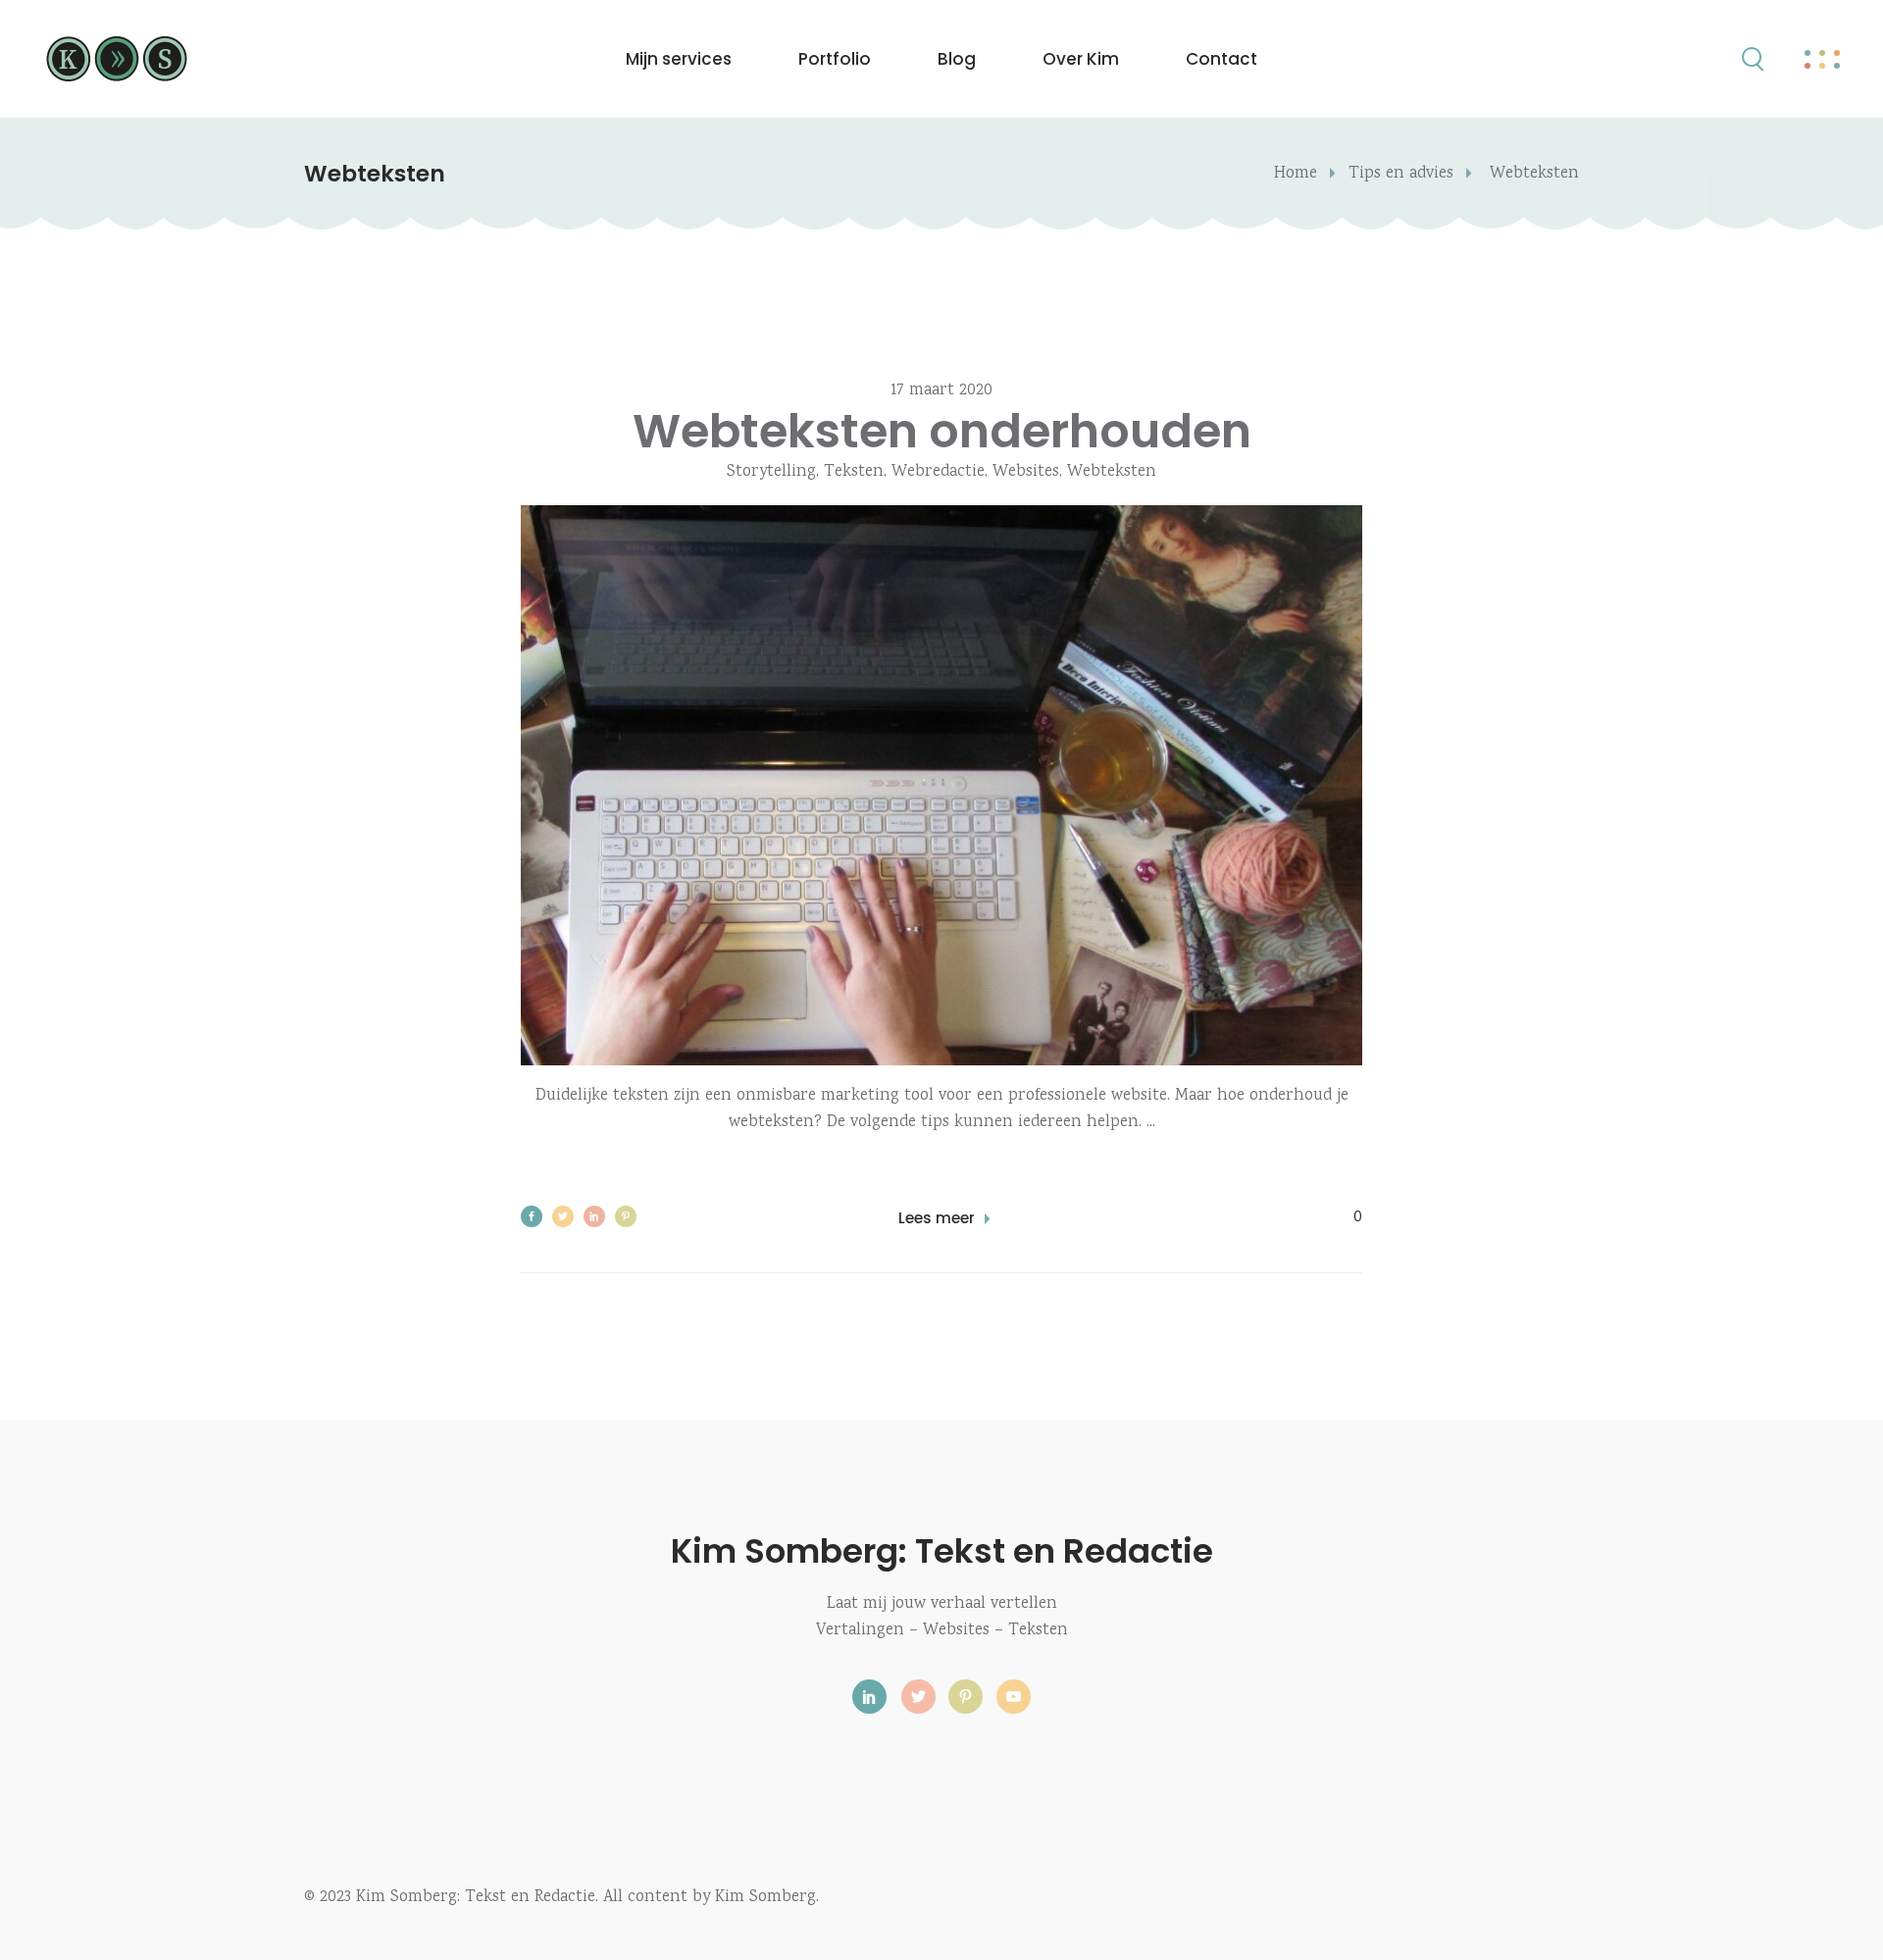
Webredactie (938, 472)
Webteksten (1112, 472)
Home (1296, 174)
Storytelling (771, 472)
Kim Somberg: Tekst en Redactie (942, 1551)
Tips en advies (1401, 174)
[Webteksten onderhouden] (941, 785)
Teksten (854, 472)
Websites (1026, 472)
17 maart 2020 (941, 391)
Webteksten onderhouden (942, 431)
